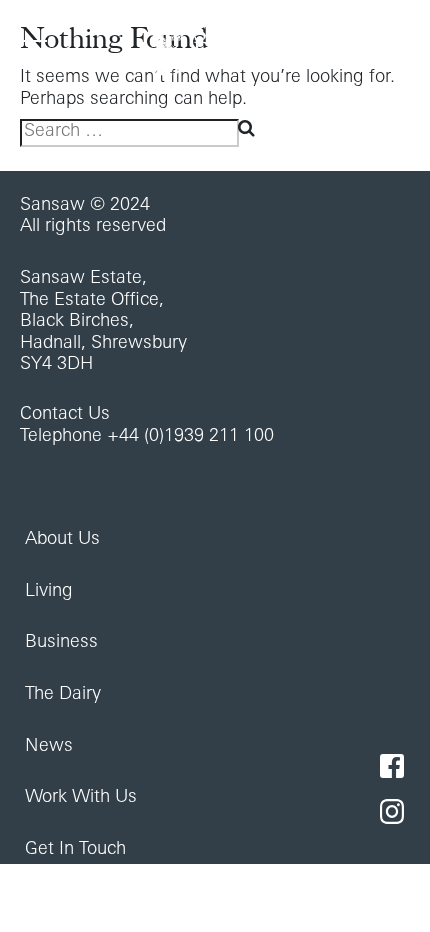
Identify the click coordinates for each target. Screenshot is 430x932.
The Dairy (63, 695)
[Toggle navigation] (33, 48)
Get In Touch (75, 850)
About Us (62, 540)
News (49, 747)
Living (49, 592)
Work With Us (81, 798)
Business (61, 643)
